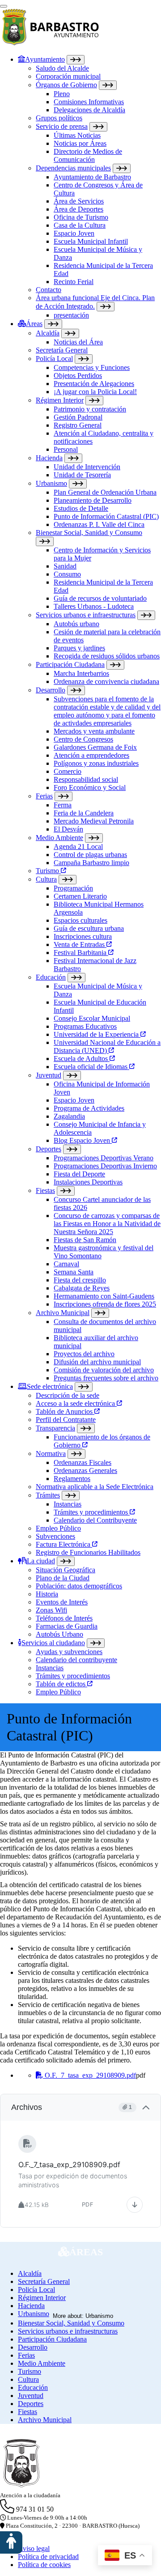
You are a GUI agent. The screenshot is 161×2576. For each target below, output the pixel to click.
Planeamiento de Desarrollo (93, 500)
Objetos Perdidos (78, 376)
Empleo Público (58, 1528)
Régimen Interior (60, 400)
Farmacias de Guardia (67, 1626)
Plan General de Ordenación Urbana (105, 492)
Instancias (68, 1504)
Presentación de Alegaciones (94, 384)
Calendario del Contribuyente (95, 1520)
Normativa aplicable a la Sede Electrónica (95, 1487)
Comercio (68, 771)
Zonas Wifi (51, 1610)
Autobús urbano (76, 624)
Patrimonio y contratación (90, 409)
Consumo (67, 574)
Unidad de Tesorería (82, 475)
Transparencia (55, 1428)
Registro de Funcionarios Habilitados (88, 1552)
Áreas (34, 324)
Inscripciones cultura (83, 936)
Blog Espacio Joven (83, 1140)
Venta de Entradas (80, 944)
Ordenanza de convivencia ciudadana (106, 681)
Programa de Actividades (89, 1108)
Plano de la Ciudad (63, 1578)
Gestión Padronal (78, 417)
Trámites (48, 1495)
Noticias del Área (78, 342)
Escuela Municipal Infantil (91, 241)
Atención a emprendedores (91, 755)
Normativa (51, 1454)
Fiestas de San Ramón (85, 1240)
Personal (66, 449)
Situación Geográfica (66, 1570)
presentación (71, 315)
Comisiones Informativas (89, 102)
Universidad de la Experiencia (97, 1034)
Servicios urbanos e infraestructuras (86, 615)
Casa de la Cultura (80, 225)
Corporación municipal (68, 76)
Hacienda (49, 458)
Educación (51, 977)
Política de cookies (44, 2565)
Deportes (49, 1149)
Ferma (63, 805)
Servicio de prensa (62, 126)
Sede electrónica (50, 1386)
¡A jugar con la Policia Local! (95, 392)
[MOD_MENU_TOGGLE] (76, 60)
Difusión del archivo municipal (97, 1362)
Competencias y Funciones (92, 367)
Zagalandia (69, 1116)
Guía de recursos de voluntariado (100, 598)
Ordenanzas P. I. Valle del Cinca (99, 524)
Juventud (49, 1075)
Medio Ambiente (59, 838)
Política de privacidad (48, 2557)
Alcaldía (48, 333)
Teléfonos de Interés (64, 1618)
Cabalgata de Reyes (82, 1288)
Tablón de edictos (61, 1684)
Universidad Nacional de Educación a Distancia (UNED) (107, 1046)
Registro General (78, 425)
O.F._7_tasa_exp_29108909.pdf (89, 2075)
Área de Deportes (78, 209)
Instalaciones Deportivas (88, 1182)
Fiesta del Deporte (79, 1174)
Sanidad (65, 566)
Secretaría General (62, 350)
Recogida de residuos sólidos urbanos (107, 656)
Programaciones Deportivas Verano (104, 1158)
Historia (47, 1594)
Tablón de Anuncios (65, 1411)
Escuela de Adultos (82, 1059)
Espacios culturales (80, 920)
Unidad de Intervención (87, 467)
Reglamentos (72, 1479)
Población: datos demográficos (79, 1586)
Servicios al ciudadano (53, 1643)
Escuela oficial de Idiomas (91, 1067)
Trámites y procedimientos (92, 1512)
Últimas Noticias (77, 135)
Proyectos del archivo (84, 1354)
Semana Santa (74, 1272)
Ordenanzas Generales (85, 1470)
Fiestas (45, 1190)
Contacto (49, 290)
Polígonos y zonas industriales (96, 763)
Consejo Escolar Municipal (92, 1018)
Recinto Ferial (74, 282)
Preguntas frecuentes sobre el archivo (106, 1378)
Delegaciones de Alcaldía (89, 110)
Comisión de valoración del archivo (104, 1370)
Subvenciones (55, 1536)
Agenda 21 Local (78, 847)
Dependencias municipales (73, 168)
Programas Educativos (85, 1026)
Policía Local (54, 359)
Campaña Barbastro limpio (91, 863)
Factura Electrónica (64, 1544)
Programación (73, 888)
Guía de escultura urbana (89, 928)
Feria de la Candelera (84, 813)
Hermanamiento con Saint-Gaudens (104, 1296)
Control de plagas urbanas (90, 855)
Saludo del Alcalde (62, 68)
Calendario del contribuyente (76, 1660)
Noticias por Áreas (80, 143)
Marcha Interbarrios (81, 673)
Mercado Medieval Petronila (94, 821)
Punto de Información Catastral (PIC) (106, 516)
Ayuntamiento (45, 59)
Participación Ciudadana (70, 664)
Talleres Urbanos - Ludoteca (94, 606)
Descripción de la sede (68, 1395)
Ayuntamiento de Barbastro (92, 177)
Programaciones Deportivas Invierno (105, 1166)
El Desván (68, 829)
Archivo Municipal (63, 1313)
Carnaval (66, 1264)
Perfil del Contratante (66, 1420)
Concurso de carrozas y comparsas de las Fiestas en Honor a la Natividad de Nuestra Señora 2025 (107, 1224)
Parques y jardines (79, 648)
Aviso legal (34, 2548)
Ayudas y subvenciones (69, 1652)
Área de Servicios (79, 201)
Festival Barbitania (81, 953)
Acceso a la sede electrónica (76, 1403)
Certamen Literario (80, 896)
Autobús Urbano (59, 1634)
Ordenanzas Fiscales (83, 1462)
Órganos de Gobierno (66, 85)
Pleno (62, 94)
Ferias (44, 796)
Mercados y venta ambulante (94, 731)
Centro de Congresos (83, 739)
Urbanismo (51, 483)
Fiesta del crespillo (80, 1280)
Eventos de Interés (62, 1602)
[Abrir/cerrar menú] (4, 6)
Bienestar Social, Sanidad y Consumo (89, 533)
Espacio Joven (74, 233)
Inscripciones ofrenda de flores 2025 (105, 1304)
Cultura (46, 879)
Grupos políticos (59, 118)
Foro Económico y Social (90, 787)
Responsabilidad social (86, 779)
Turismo (48, 871)
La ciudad (41, 1561)
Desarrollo (51, 690)
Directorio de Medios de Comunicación (88, 155)
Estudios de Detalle (81, 508)
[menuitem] (89, 187)
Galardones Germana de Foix (95, 747)
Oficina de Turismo (81, 217)
